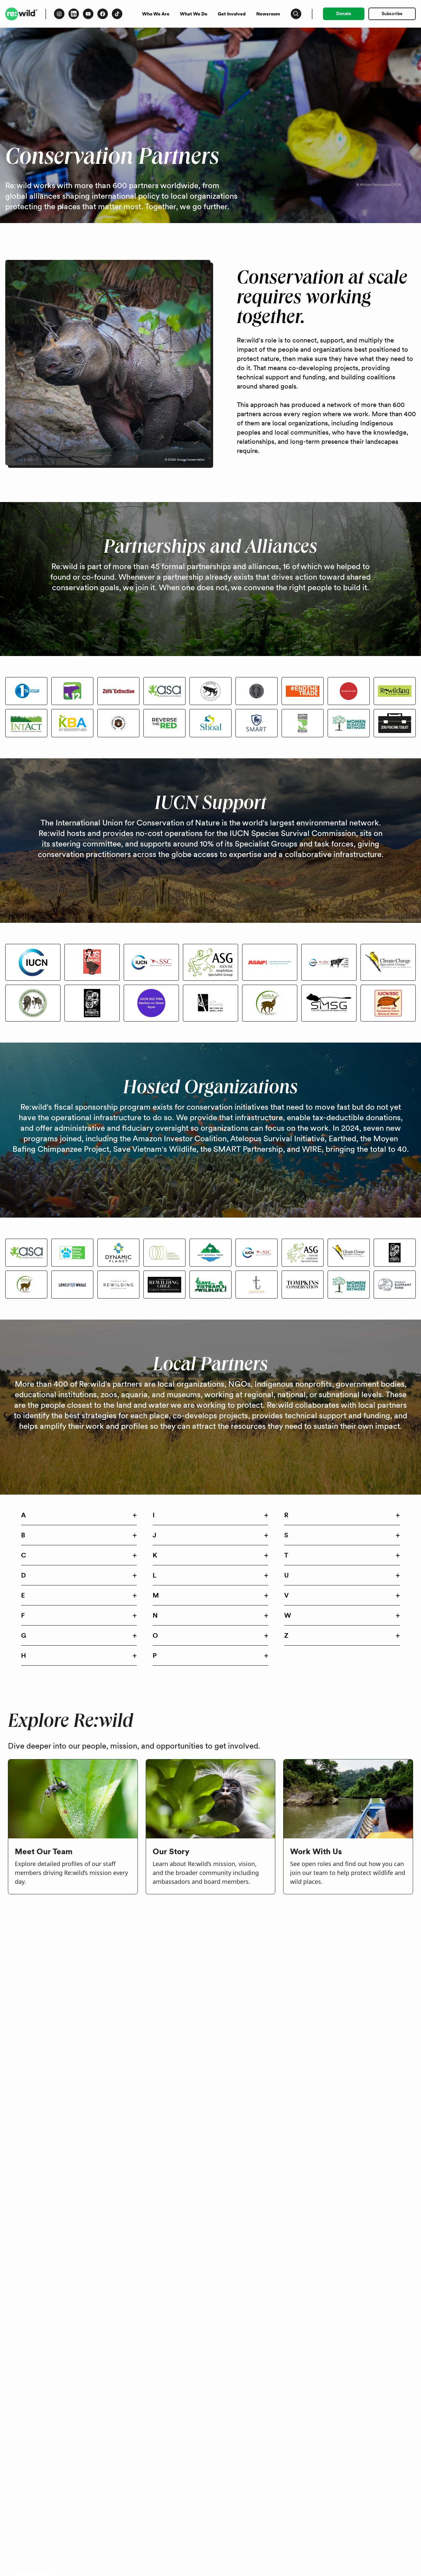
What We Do (194, 14)
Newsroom (268, 14)
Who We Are (156, 14)
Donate (344, 13)
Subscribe (392, 13)
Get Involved (232, 14)
